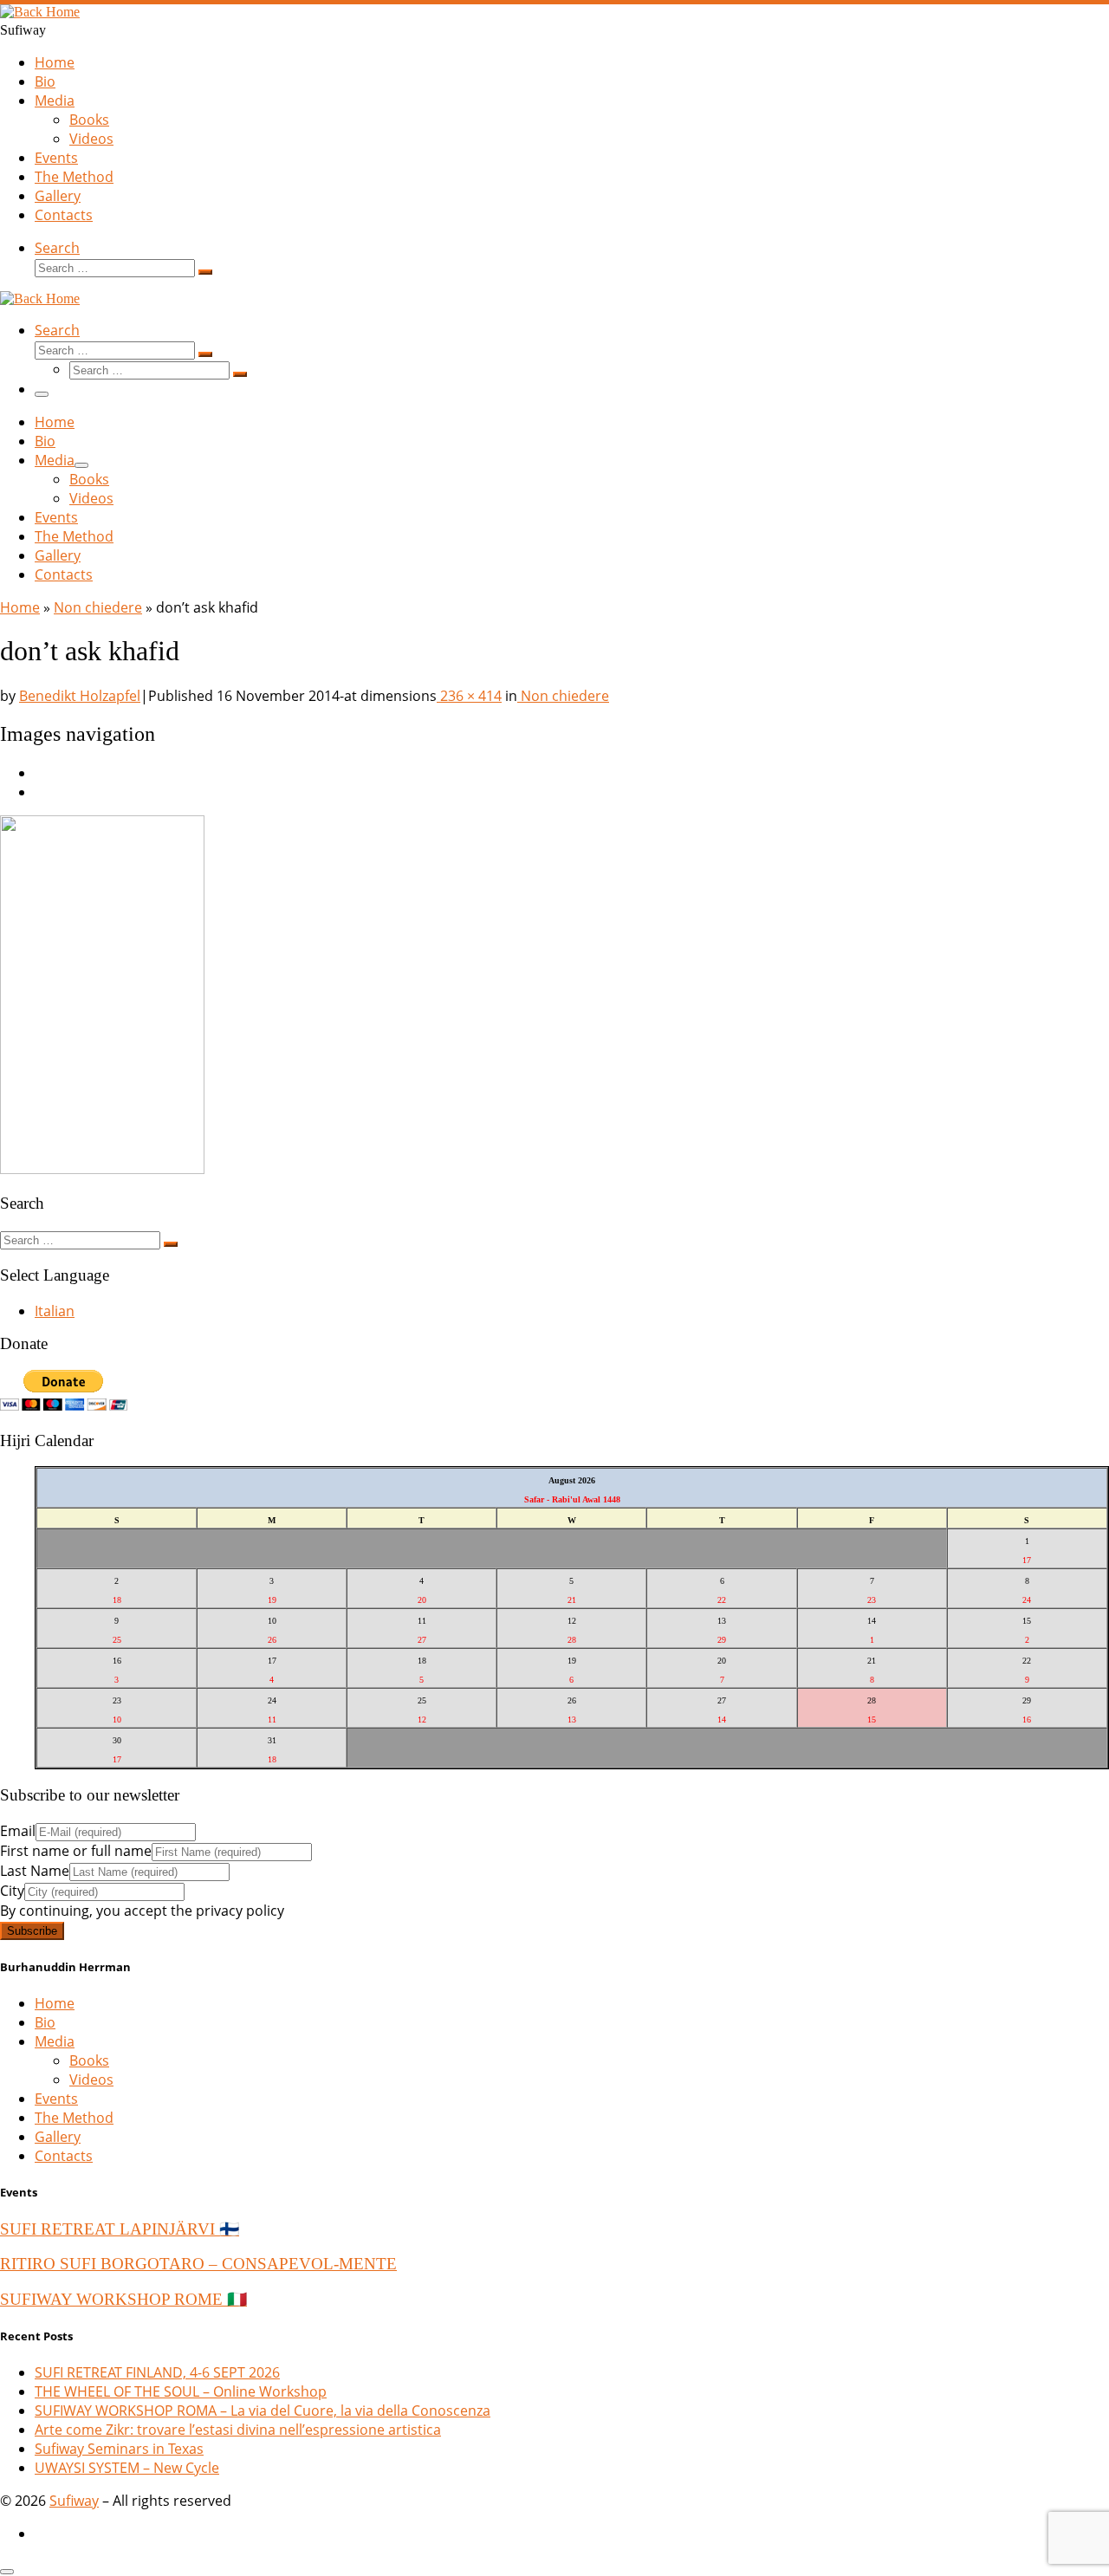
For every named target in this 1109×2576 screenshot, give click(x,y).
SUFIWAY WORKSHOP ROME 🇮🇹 (123, 2299)
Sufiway (74, 2501)
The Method (74, 2118)
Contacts (64, 2156)
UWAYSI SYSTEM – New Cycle (127, 2468)
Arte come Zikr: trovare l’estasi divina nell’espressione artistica (238, 2430)
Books (89, 2060)
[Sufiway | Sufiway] (40, 12)
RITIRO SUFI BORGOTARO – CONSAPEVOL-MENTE (198, 2264)
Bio (45, 2022)
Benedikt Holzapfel (80, 696)
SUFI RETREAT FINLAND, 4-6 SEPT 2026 (157, 2372)
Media (55, 2041)
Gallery (58, 2137)
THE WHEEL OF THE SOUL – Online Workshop (181, 2391)
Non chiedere (98, 607)
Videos (91, 2080)
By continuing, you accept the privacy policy (142, 1911)
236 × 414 (469, 696)
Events (56, 2099)
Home (20, 607)
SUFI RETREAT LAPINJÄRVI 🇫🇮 (120, 2229)
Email (18, 1831)
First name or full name (76, 1851)
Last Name (35, 1871)
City (12, 1891)
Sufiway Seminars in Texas (119, 2449)
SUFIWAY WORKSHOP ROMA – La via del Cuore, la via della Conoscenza (263, 2411)
